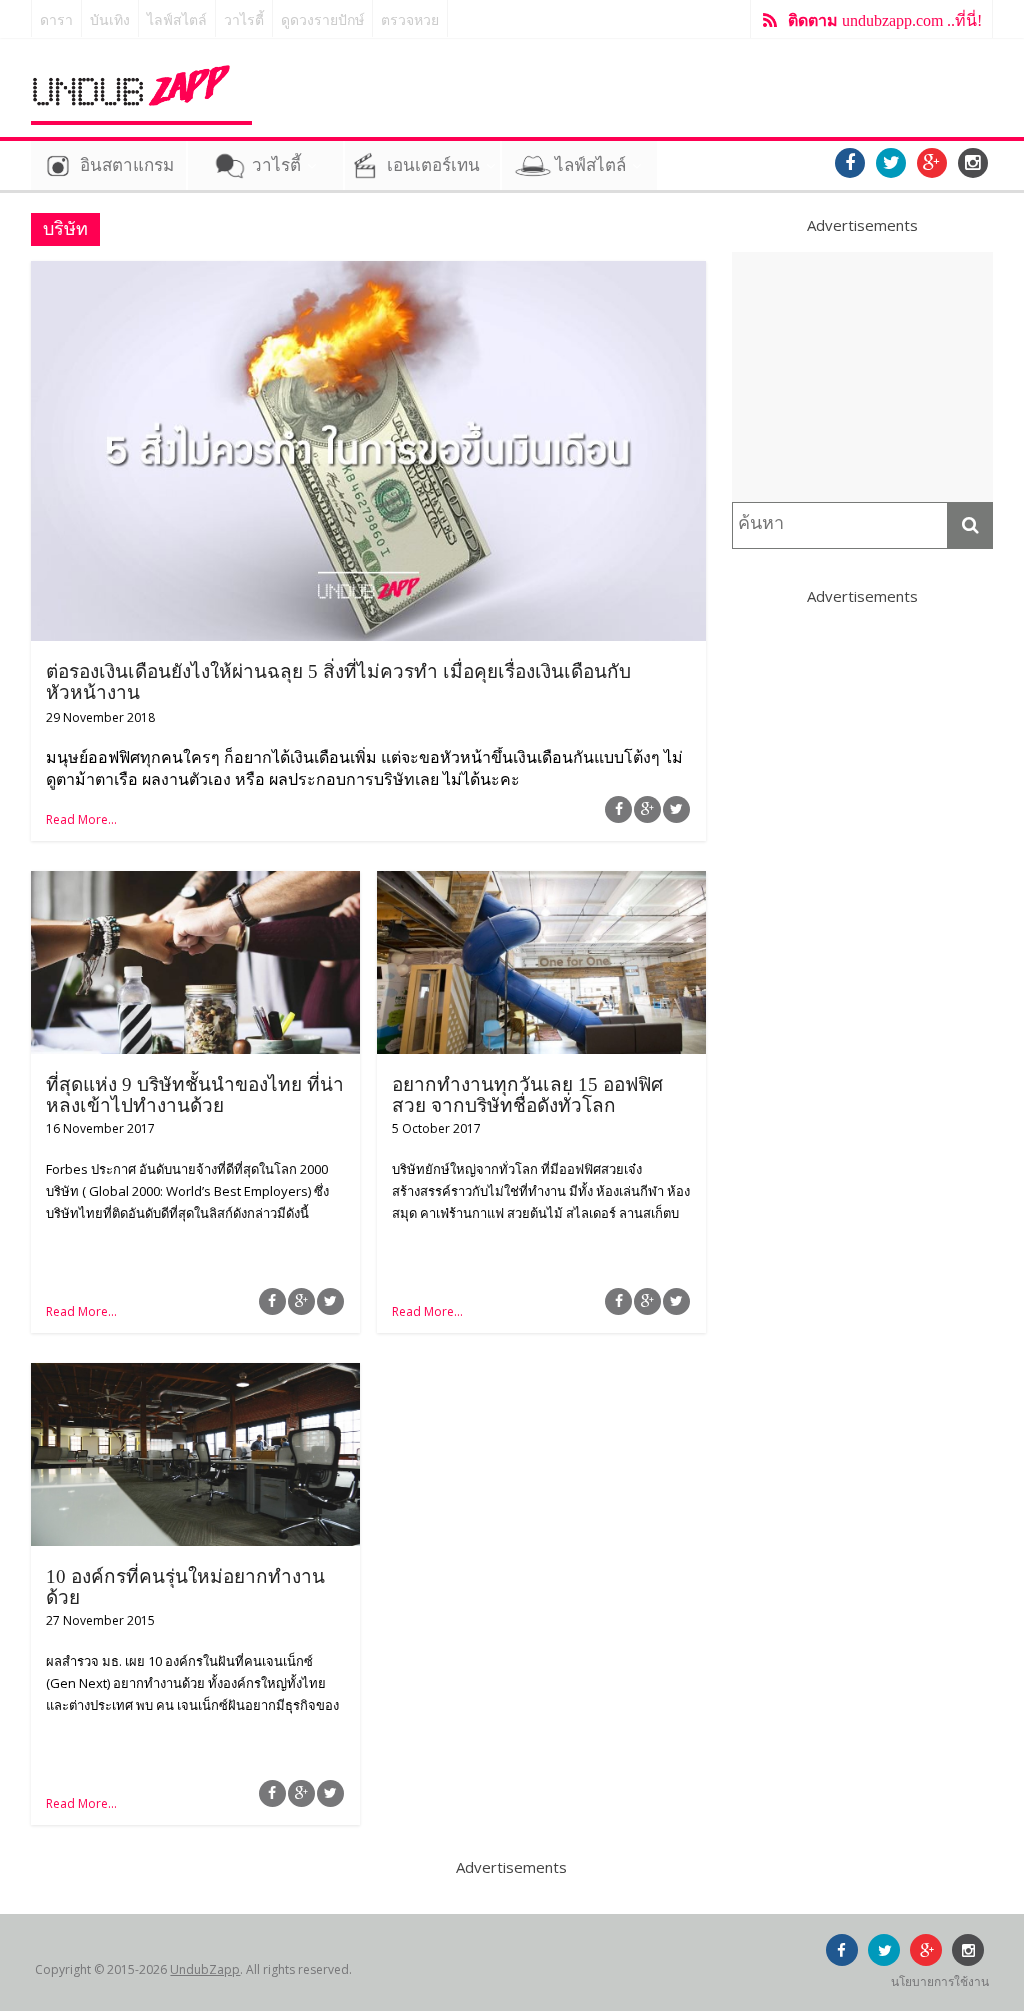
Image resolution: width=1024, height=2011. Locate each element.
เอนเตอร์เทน (433, 165)
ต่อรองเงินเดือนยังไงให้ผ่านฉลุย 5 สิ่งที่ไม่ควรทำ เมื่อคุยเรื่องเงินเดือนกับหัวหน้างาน (338, 682)
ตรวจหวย (410, 20)
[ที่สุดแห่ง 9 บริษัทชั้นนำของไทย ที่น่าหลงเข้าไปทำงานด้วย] (195, 883)
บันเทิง (110, 20)
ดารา (56, 20)
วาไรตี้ (244, 20)
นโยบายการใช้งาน (940, 1981)
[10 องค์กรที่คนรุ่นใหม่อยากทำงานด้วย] (195, 1375)
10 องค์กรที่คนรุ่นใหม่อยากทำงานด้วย (185, 1587)
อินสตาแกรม (127, 165)
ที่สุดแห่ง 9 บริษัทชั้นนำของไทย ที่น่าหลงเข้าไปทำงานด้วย (195, 1095)
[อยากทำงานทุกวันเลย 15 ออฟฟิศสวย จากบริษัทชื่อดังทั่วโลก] (541, 883)
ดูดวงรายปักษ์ (322, 20)
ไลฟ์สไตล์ (177, 20)
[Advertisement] (863, 377)
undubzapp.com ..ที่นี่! (885, 20)
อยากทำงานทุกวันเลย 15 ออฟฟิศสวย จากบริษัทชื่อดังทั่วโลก (527, 1095)
